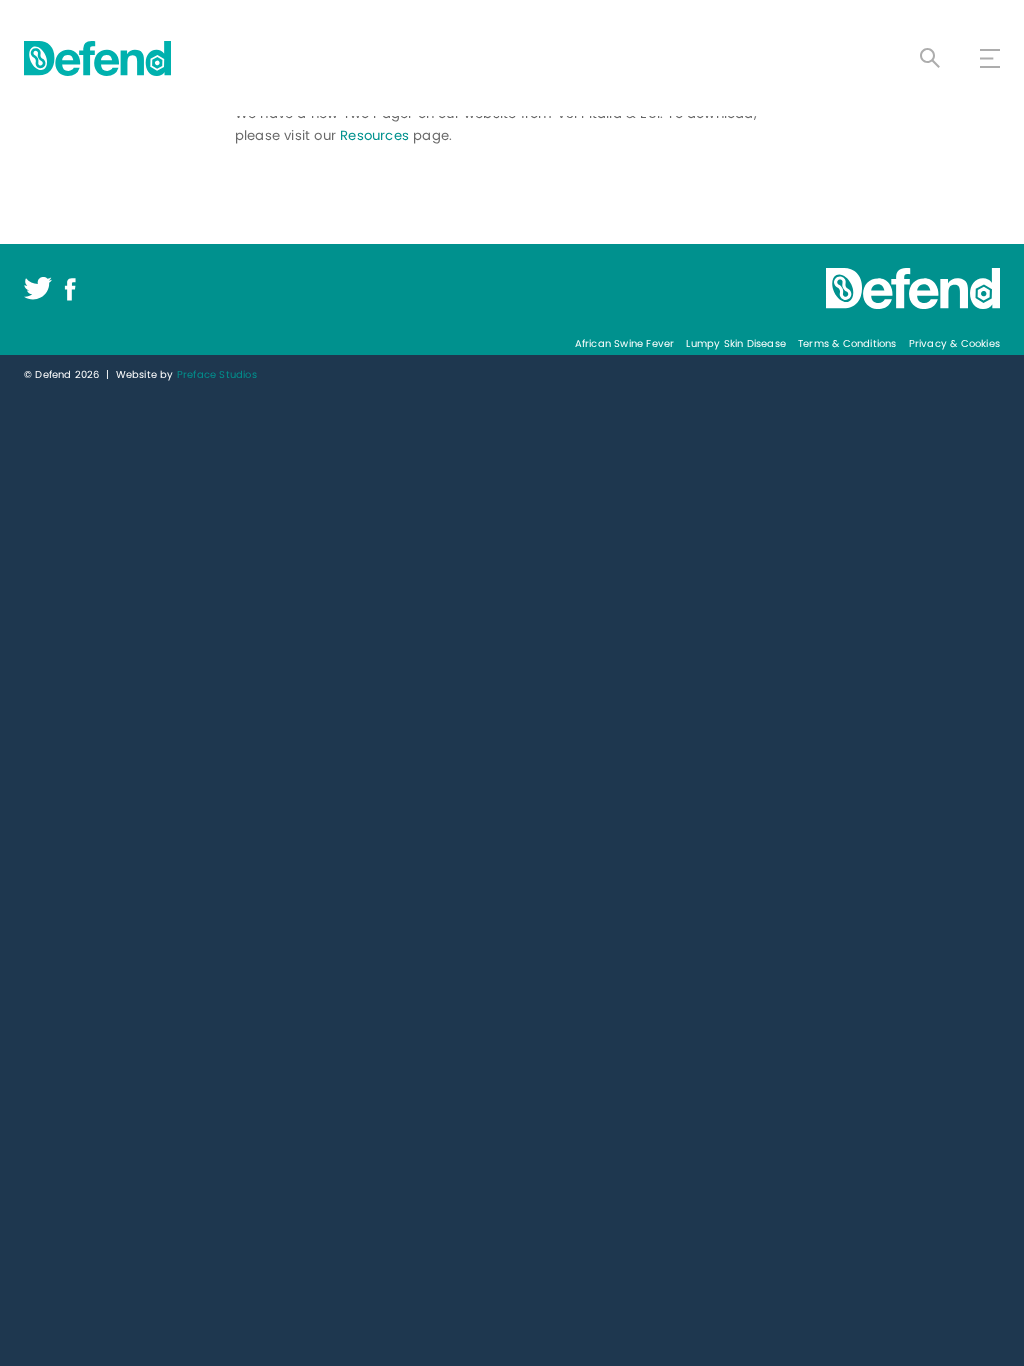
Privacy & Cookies (954, 343)
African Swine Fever (625, 343)
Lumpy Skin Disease (736, 343)
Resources (374, 135)
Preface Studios (217, 374)
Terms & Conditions (847, 343)
